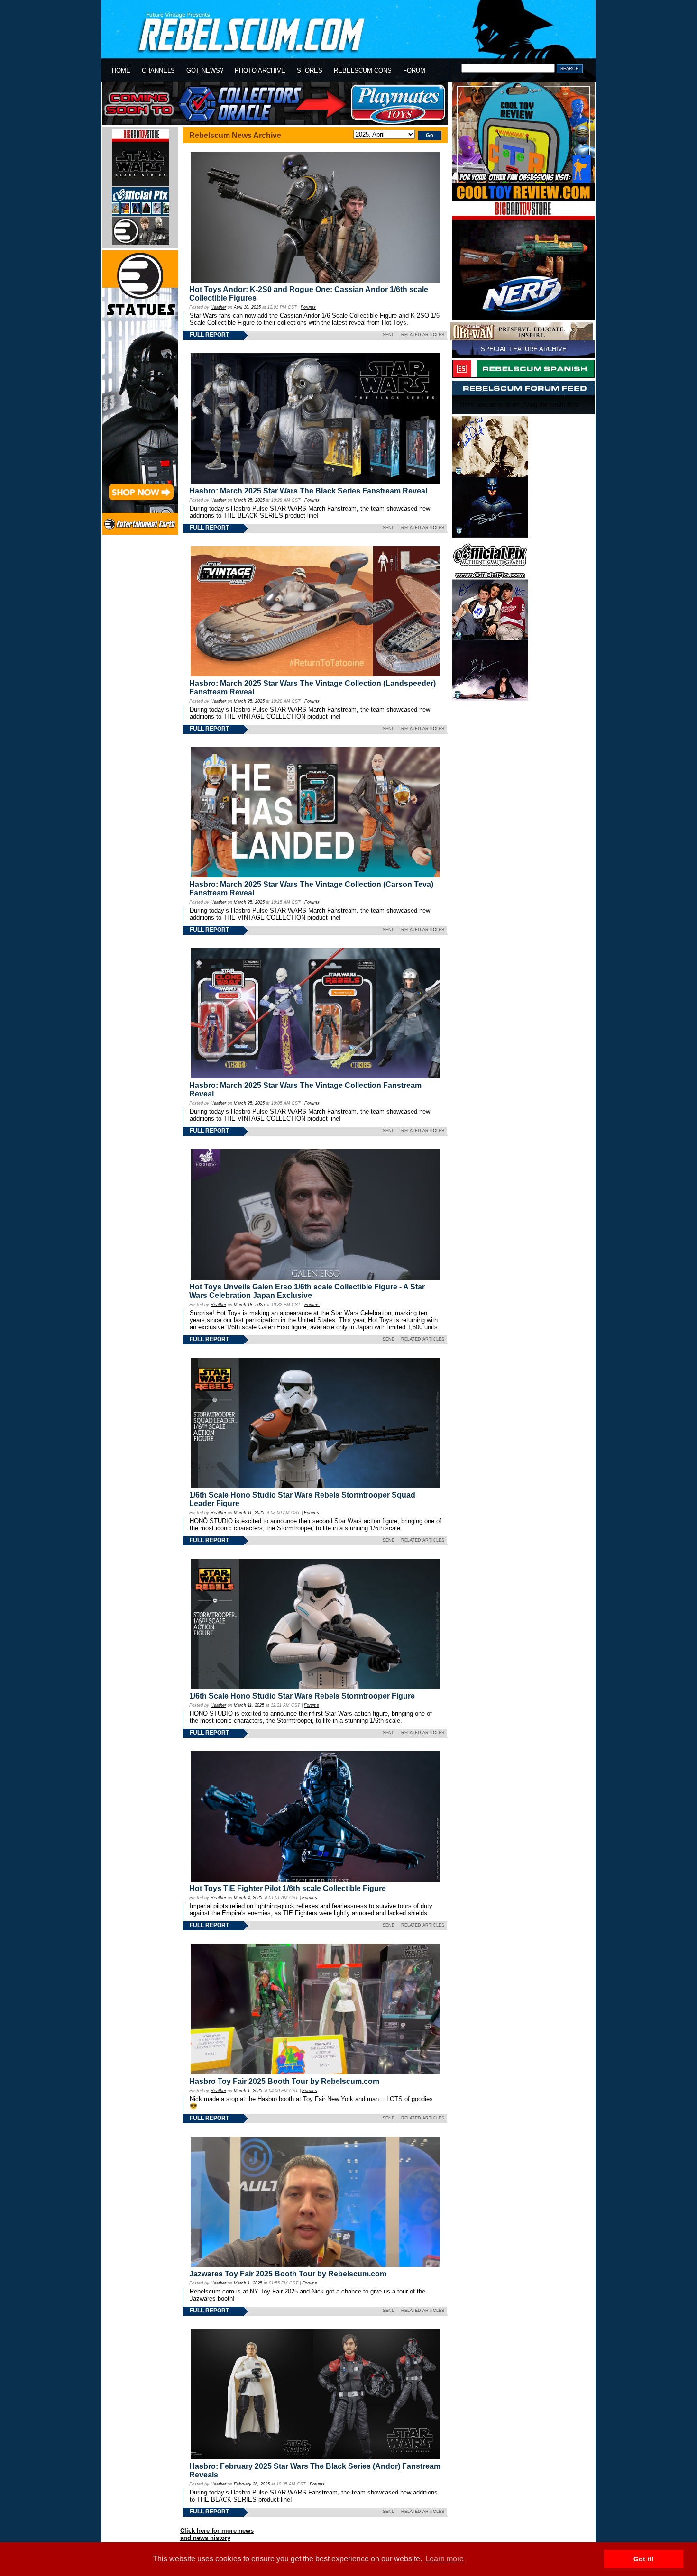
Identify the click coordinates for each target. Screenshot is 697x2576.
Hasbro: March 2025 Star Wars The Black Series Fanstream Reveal (308, 491)
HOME (121, 70)
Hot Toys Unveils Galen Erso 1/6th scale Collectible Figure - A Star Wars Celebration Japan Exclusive (307, 1291)
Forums (308, 307)
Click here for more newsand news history (217, 2534)
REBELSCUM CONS (363, 70)
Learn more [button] (445, 2559)
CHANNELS (158, 70)
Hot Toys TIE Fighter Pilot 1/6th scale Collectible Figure (288, 1888)
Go (430, 135)
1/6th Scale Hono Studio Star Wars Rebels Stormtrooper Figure (302, 1696)
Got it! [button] (644, 2559)
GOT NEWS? (205, 70)
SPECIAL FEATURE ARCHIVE (524, 349)
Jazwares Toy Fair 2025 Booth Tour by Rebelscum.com (288, 2274)
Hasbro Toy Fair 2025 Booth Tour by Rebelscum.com (284, 2081)
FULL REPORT (209, 335)
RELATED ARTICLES (423, 335)
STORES (310, 70)
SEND (389, 335)
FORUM (414, 70)
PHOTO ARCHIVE (260, 70)
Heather (218, 307)
